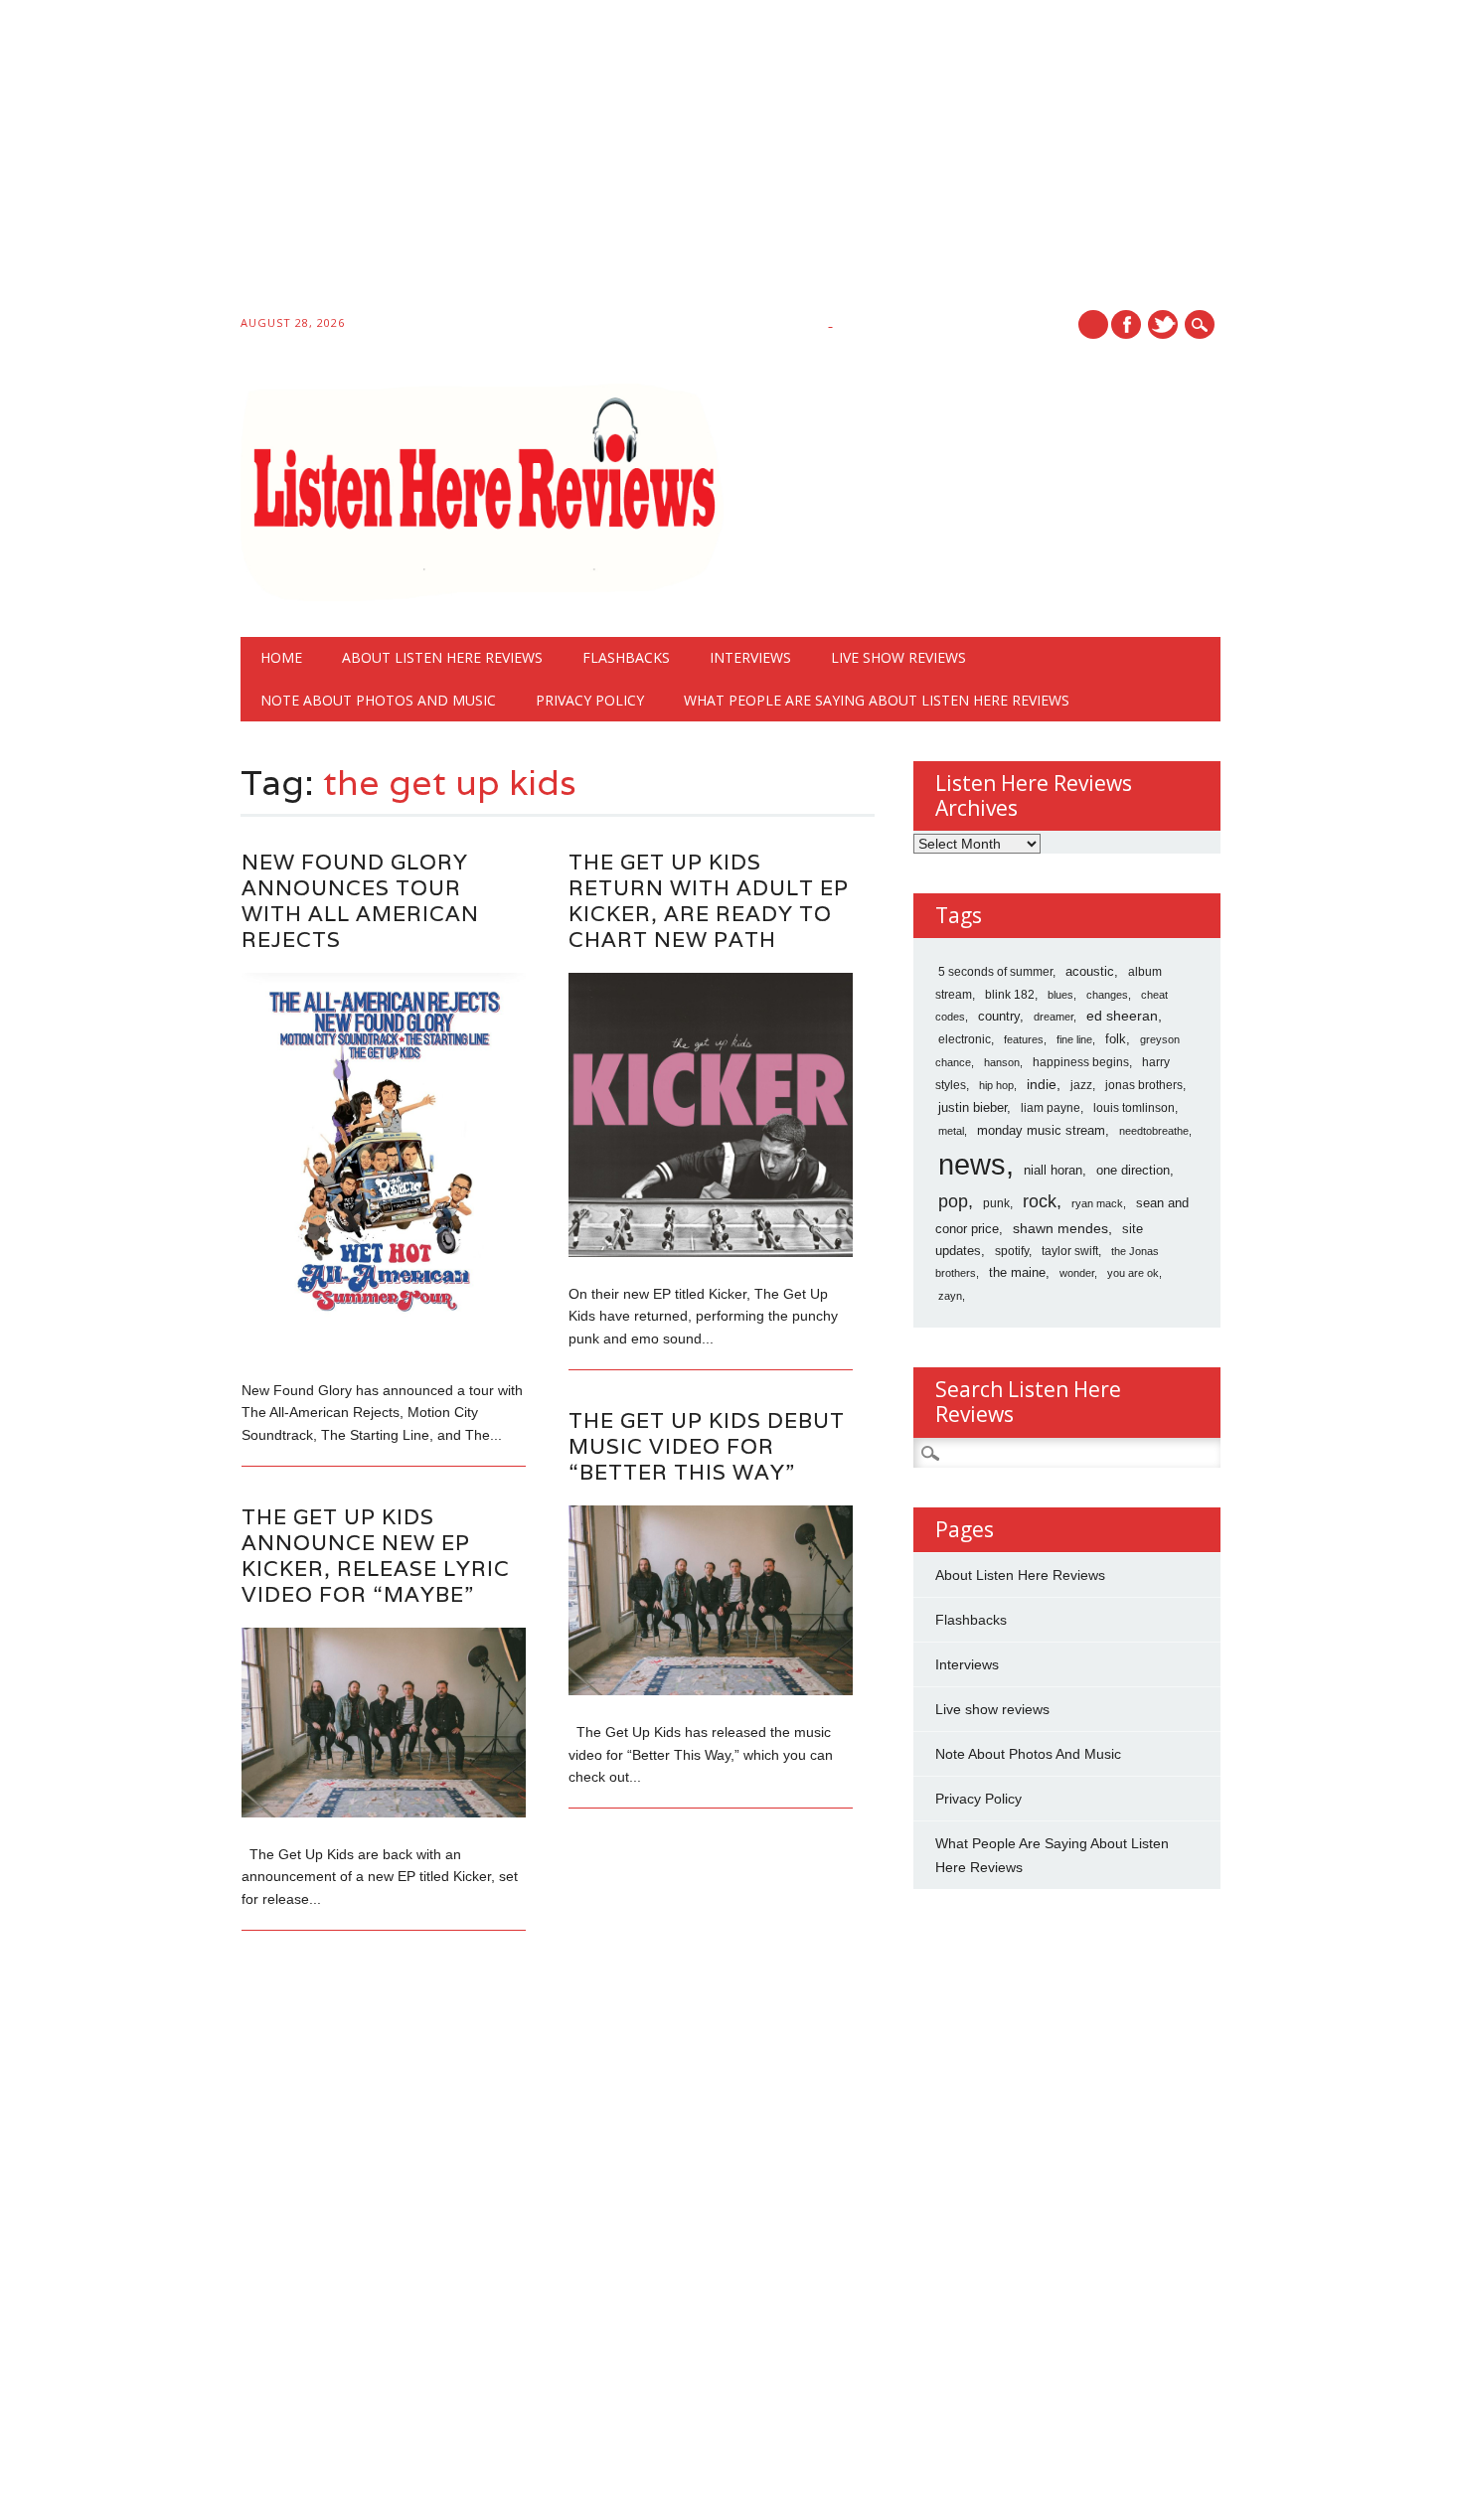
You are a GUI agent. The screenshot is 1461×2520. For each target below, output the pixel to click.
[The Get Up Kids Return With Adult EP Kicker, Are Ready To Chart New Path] (711, 1252)
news (972, 1164)
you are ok (1133, 1273)
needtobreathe (1154, 1131)
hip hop (996, 1085)
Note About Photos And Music (378, 700)
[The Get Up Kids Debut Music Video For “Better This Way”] (711, 1690)
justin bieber (973, 1107)
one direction (1133, 1170)
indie (1042, 1084)
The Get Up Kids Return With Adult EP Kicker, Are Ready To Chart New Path (709, 901)
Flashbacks (626, 657)
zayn (950, 1296)
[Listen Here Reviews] (482, 596)
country (999, 1016)
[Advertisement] (596, 161)
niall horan (1053, 1170)
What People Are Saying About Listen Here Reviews (877, 700)
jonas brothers (1144, 1085)
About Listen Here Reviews (442, 657)
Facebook (1126, 324)
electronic (965, 1039)
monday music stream (1041, 1130)
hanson (1002, 1062)
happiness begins (1081, 1062)
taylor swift (1070, 1251)
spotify (1012, 1251)
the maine (1017, 1272)
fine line (1074, 1039)
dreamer (1054, 1017)
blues (1060, 995)
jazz (1081, 1085)
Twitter (1163, 324)
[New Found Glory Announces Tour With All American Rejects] (384, 1347)
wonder (1077, 1273)
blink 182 (1010, 995)
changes (1107, 995)
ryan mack (1097, 1203)
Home (281, 657)
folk (1116, 1039)
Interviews (750, 657)
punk (996, 1203)
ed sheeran (1122, 1016)
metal (951, 1131)
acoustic (1090, 972)
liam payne (1051, 1108)
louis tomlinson (1134, 1108)
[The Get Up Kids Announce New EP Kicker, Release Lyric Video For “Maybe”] (384, 1812)
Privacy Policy (590, 700)
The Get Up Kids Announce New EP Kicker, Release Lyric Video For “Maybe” (376, 1556)
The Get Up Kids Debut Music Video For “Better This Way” (707, 1446)
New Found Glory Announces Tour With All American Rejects (360, 901)
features (1024, 1039)
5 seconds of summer (995, 972)
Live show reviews (898, 657)
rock (1040, 1201)
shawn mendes (1060, 1228)
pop (953, 1201)
